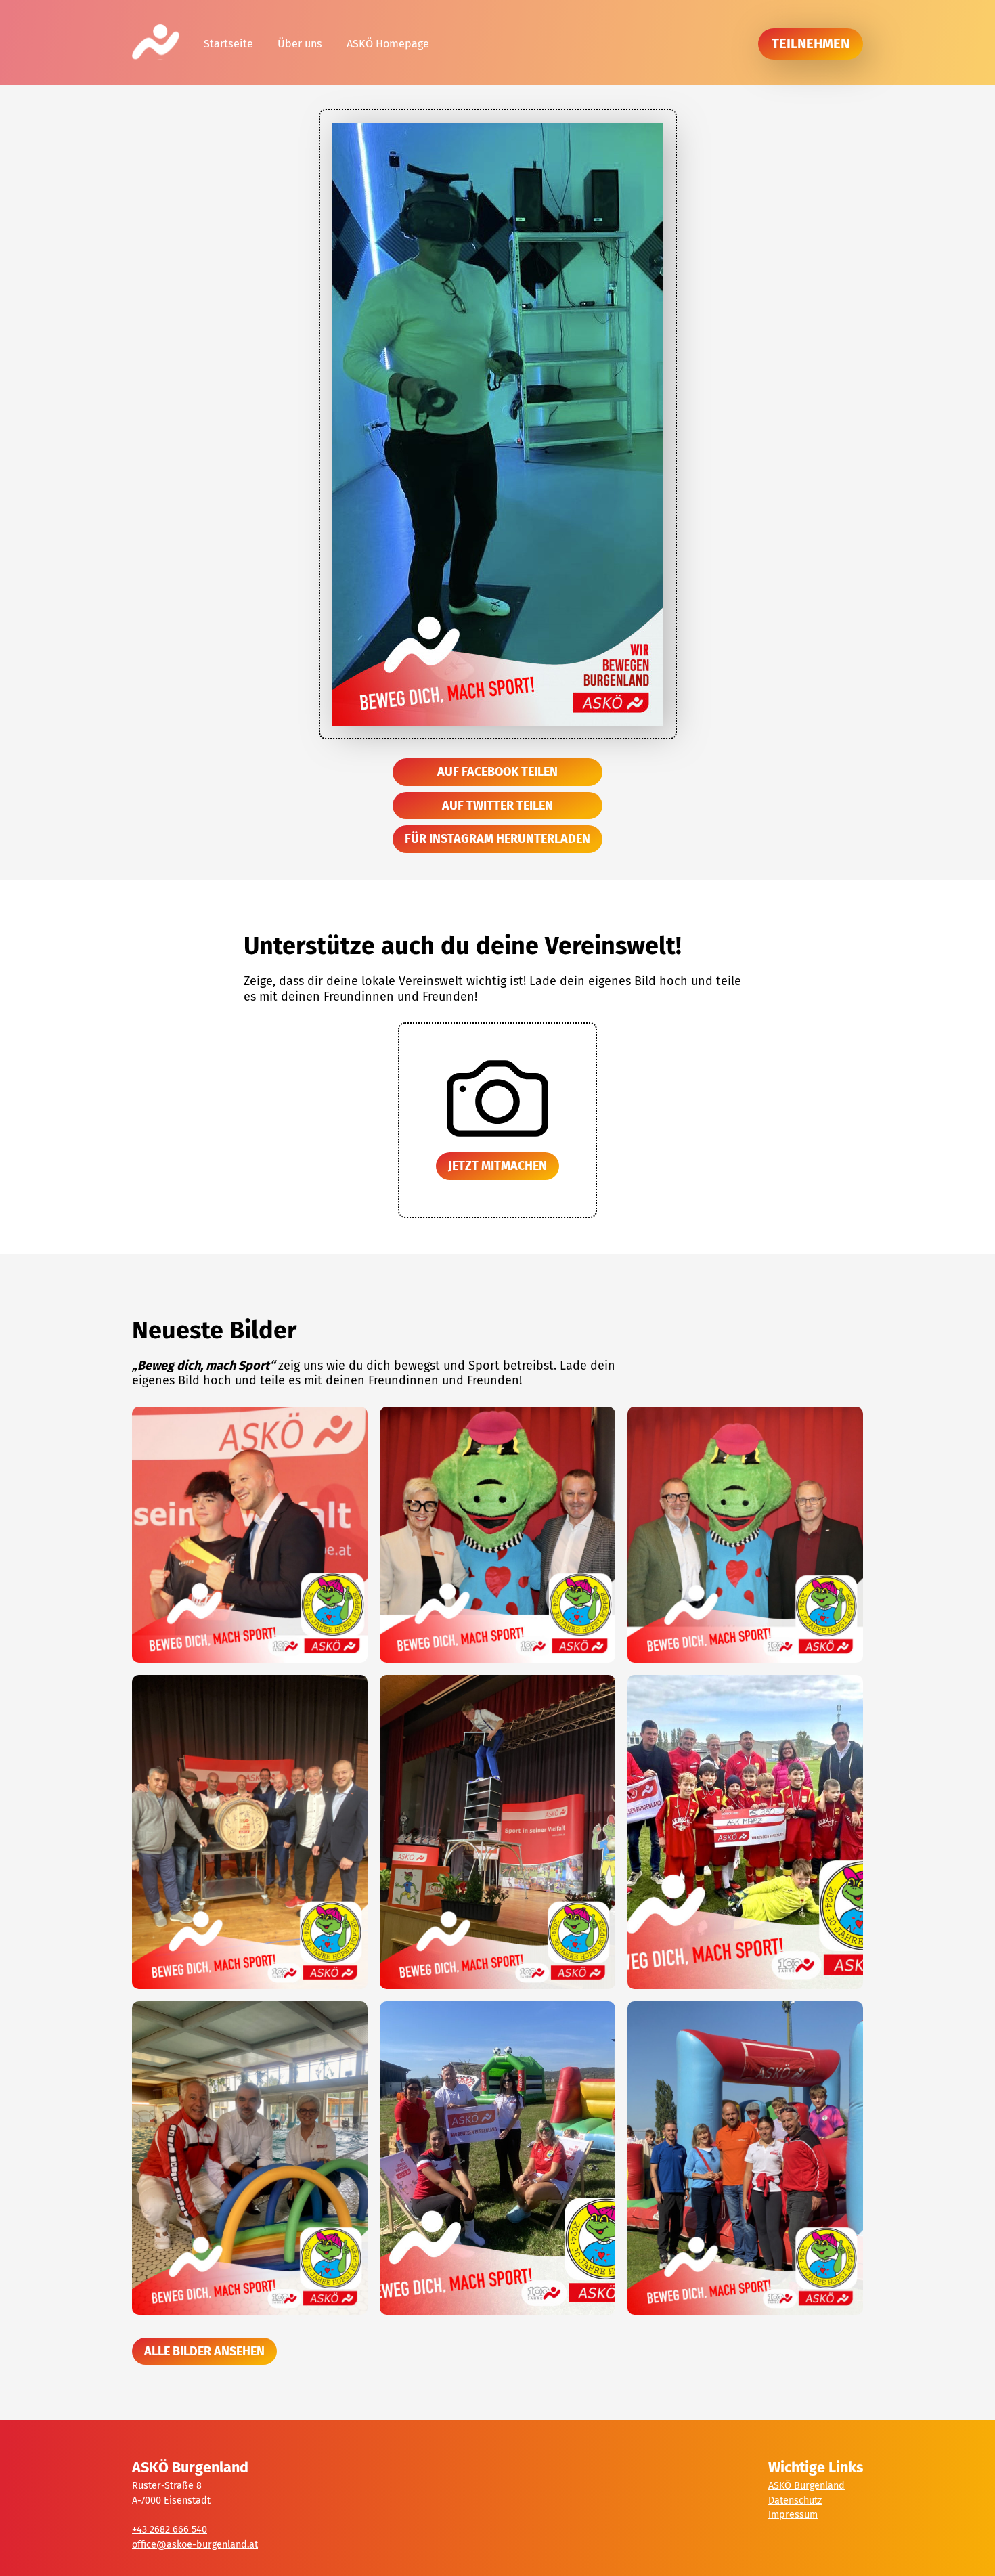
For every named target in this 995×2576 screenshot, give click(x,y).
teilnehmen (811, 43)
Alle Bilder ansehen (204, 2351)
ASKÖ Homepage (388, 44)
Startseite (228, 44)
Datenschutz (795, 2501)
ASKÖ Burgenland (806, 2486)
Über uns (300, 44)
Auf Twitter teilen (497, 806)
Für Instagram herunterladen (497, 839)
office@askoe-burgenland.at (195, 2545)
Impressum (793, 2515)
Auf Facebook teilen (497, 772)
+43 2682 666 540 (170, 2530)
